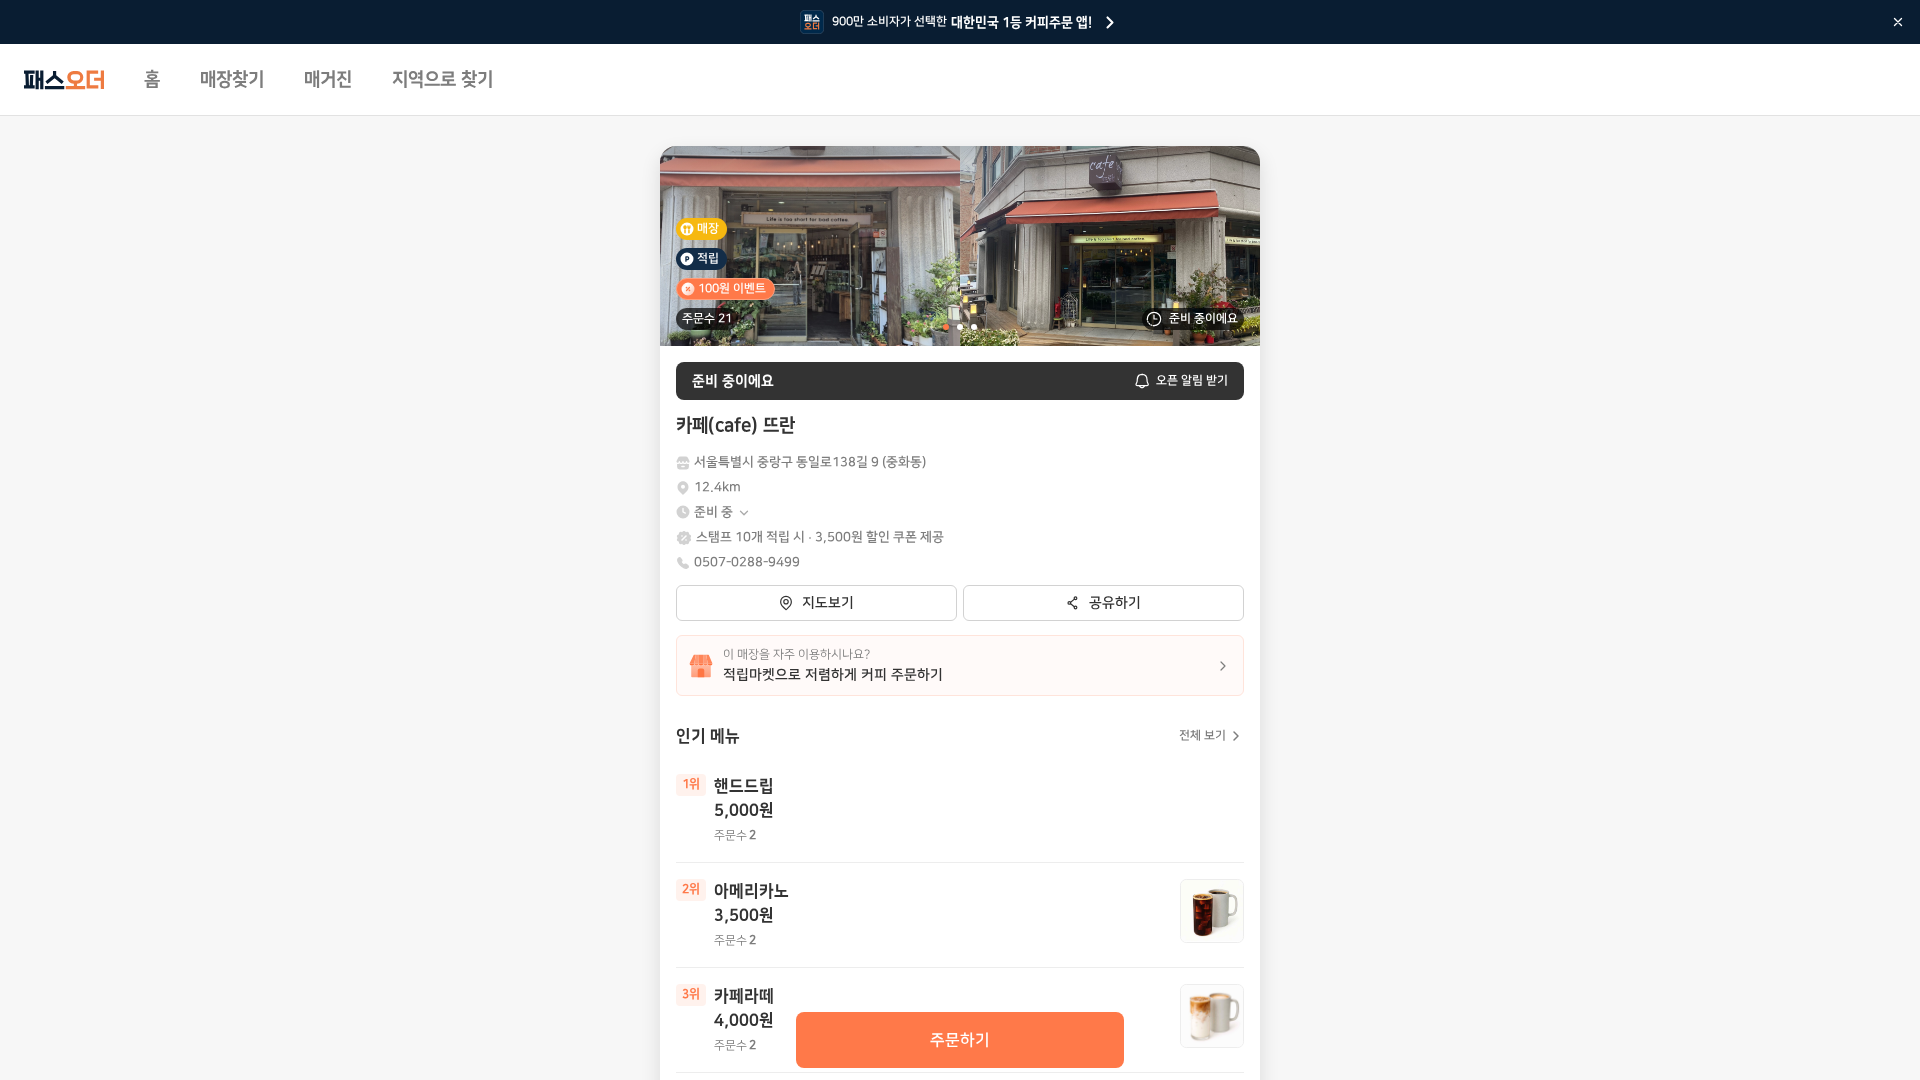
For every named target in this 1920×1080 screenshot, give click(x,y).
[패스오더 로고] (64, 80)
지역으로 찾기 (442, 80)
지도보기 (828, 603)
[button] (722, 512)
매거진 (328, 80)
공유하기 (1115, 603)
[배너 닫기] (1898, 22)
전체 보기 (1202, 735)
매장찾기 (232, 80)
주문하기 (960, 1040)
